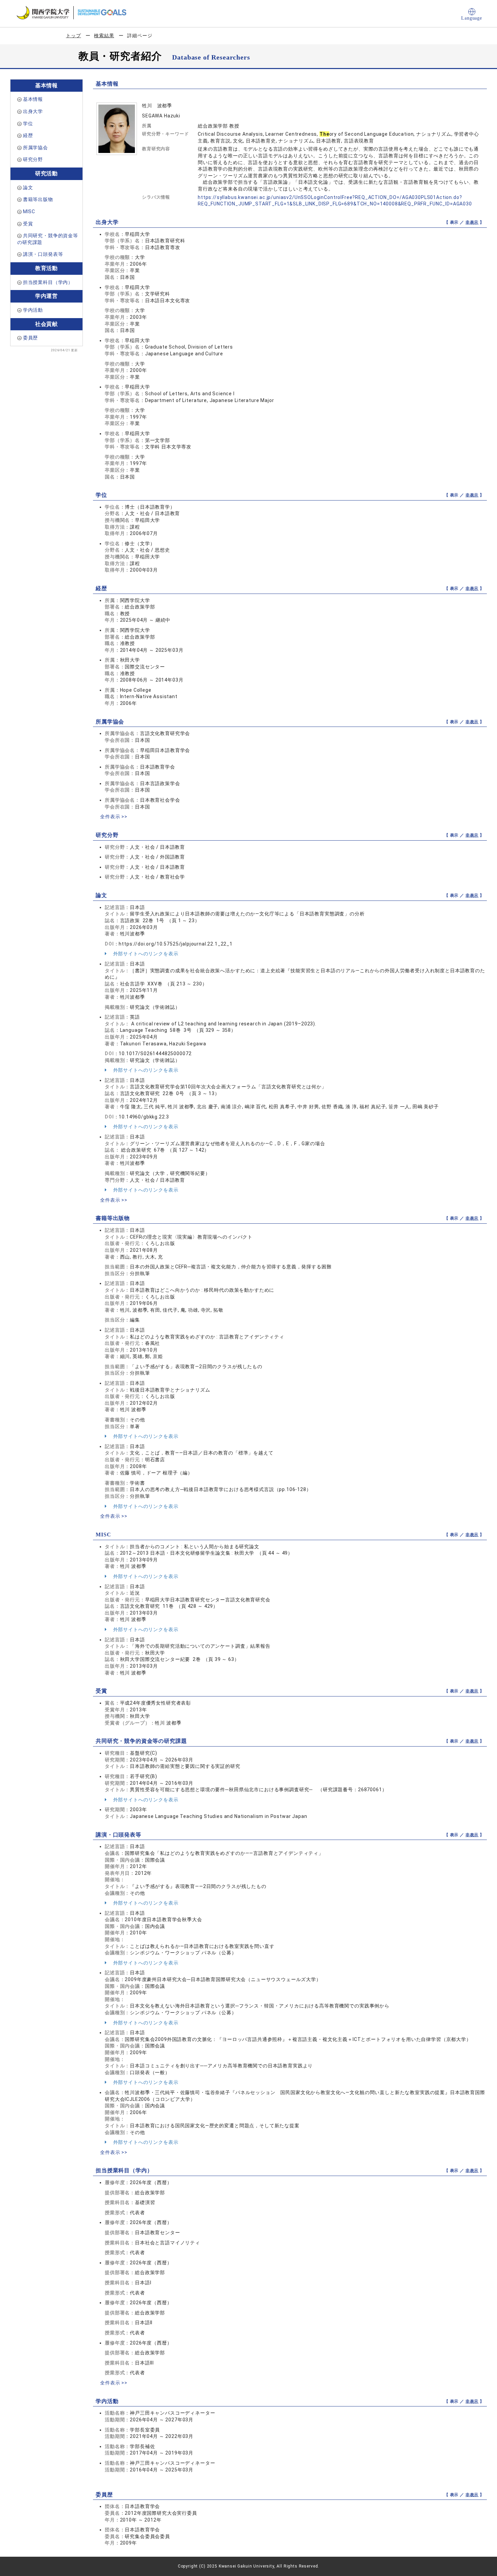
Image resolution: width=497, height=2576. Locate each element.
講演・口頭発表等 (43, 254)
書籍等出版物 (38, 199)
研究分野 (33, 159)
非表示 (472, 222)
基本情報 (33, 99)
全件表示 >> (114, 817)
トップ (74, 36)
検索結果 (104, 36)
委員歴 (31, 338)
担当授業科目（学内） (48, 282)
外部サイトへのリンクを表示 (145, 954)
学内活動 (33, 310)
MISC (29, 212)
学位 (28, 124)
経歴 (28, 135)
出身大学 (33, 111)
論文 (28, 187)
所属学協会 (35, 148)
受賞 (28, 224)
